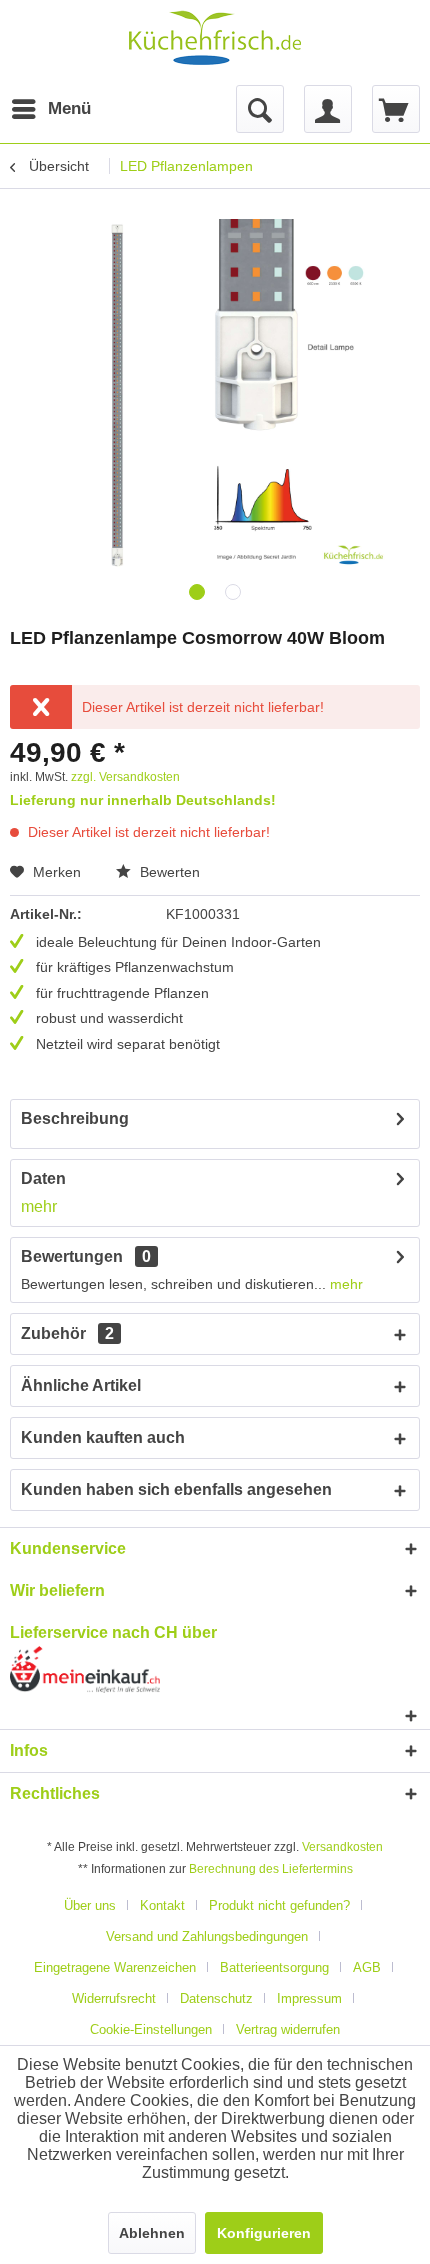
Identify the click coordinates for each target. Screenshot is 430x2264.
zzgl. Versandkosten (125, 777)
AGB (367, 1967)
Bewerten (168, 872)
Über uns (90, 1905)
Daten (43, 1178)
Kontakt (162, 1905)
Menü (53, 108)
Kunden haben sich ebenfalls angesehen (176, 1489)
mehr (39, 1206)
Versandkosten (342, 1847)
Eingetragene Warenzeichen (115, 1967)
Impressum (309, 1998)
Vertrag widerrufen (288, 2029)
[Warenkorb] (396, 109)
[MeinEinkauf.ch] (215, 1669)
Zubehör (67, 1333)
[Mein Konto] (328, 109)
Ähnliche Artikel (81, 1385)
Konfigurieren (264, 2233)
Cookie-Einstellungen (151, 2029)
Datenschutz (216, 1998)
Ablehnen (152, 2233)
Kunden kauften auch (103, 1437)
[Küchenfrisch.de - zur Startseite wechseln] (215, 37)
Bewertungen (72, 1256)
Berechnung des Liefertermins (271, 1869)
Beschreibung (75, 1118)
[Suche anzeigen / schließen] (260, 109)
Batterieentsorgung (274, 1967)
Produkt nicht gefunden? (279, 1905)
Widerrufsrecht (114, 1998)
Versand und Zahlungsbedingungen (207, 1936)
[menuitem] (29, 109)
